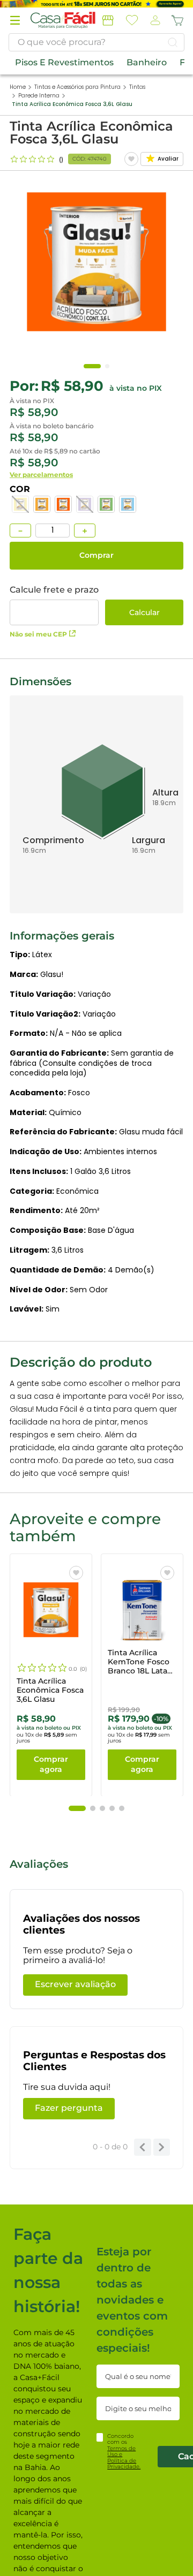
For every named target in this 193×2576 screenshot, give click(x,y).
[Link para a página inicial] (18, 87)
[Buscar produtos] (173, 42)
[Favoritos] (132, 20)
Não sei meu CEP (38, 634)
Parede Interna (39, 96)
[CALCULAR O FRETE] (144, 612)
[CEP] (54, 605)
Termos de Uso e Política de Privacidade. (124, 2458)
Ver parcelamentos (41, 475)
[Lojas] (108, 20)
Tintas (137, 87)
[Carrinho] (177, 20)
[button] (15, 20)
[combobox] (96, 42)
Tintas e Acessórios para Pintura (77, 87)
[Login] (154, 21)
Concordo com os (124, 2452)
